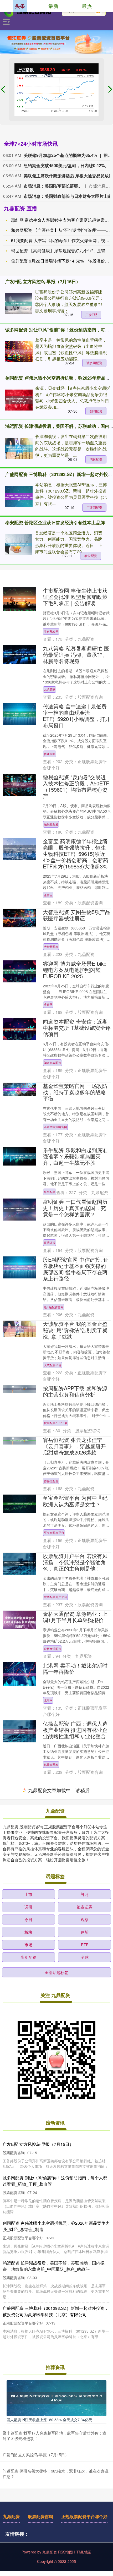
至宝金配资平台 (54, 1533)
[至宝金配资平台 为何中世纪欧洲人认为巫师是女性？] (19, 1504)
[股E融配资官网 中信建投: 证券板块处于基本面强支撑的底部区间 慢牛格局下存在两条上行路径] (19, 1267)
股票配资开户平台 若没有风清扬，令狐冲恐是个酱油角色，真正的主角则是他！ (75, 1562)
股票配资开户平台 (55, 1597)
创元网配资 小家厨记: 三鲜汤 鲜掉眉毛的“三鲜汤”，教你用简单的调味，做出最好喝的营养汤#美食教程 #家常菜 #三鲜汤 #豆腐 (77, 2328)
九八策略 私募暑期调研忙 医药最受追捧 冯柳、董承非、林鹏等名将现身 (76, 655)
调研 (28, 2512)
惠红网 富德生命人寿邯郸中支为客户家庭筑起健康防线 (62, 220)
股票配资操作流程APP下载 (61, 2228)
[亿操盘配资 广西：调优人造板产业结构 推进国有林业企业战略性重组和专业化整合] (19, 1731)
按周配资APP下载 (56, 1423)
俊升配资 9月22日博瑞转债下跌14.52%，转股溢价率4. (62, 261)
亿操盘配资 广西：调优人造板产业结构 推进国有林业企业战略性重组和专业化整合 (75, 1730)
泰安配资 (91, 556)
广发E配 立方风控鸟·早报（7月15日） (43, 281)
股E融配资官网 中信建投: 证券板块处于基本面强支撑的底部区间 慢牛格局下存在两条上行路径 (76, 1269)
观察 (85, 2525)
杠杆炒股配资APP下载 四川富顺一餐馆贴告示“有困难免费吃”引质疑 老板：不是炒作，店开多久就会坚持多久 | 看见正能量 (76, 2258)
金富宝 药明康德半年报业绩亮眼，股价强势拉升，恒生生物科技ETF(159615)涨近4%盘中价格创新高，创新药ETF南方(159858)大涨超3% (76, 854)
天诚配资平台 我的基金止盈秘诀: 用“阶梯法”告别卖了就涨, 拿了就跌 (75, 1330)
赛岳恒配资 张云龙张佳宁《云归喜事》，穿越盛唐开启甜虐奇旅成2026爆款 (74, 1446)
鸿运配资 (96, 459)
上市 (28, 2499)
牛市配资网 (51, 631)
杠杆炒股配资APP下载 (59, 2299)
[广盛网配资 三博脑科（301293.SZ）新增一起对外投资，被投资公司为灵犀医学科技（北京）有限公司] (19, 496)
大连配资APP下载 (56, 2158)
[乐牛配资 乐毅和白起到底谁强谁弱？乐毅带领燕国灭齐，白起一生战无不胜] (19, 1156)
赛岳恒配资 (51, 1481)
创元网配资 (51, 2370)
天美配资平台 (53, 2036)
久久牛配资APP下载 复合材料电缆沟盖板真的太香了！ (75, 1952)
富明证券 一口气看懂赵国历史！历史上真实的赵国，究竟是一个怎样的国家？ (75, 1208)
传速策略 (50, 754)
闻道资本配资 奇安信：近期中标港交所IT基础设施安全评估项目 (77, 1028)
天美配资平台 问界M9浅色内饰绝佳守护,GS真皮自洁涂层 (76, 2004)
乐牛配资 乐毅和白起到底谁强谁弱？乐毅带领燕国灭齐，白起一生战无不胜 (75, 1156)
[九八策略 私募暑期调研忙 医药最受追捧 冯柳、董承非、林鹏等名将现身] (19, 655)
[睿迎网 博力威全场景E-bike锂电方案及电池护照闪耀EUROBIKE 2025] (19, 971)
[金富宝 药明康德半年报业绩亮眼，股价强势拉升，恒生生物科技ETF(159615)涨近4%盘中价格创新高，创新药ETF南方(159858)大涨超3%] (19, 849)
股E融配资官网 (54, 1307)
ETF (85, 2550)
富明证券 (50, 1243)
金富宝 (48, 895)
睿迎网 (48, 1004)
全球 (85, 2562)
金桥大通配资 (53, 1649)
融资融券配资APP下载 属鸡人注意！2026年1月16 (75, 1900)
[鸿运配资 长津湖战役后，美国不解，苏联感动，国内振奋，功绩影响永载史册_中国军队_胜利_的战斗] (19, 448)
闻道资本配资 (53, 1063)
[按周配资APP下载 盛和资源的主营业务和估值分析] (19, 1389)
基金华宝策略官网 (55, 1127)
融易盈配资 (51, 824)
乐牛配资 (50, 1192)
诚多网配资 (94, 363)
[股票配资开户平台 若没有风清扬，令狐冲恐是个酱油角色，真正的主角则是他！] (19, 1564)
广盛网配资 (94, 507)
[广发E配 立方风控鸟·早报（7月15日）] (19, 304)
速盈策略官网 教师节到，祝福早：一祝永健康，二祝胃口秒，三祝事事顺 (75, 1845)
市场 (28, 2550)
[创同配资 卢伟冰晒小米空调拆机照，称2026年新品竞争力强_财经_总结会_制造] (19, 400)
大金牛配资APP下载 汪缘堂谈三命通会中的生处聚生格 (75, 1784)
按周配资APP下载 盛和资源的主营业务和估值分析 (75, 1391)
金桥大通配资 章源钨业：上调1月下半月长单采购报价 (75, 1617)
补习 (85, 2499)
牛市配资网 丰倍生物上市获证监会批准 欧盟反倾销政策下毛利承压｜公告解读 (75, 597)
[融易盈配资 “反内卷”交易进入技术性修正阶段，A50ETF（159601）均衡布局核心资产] (19, 785)
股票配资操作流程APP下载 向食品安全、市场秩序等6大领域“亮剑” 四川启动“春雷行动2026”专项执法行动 (76, 2190)
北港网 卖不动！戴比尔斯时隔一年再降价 (75, 1668)
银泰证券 (85, 2512)
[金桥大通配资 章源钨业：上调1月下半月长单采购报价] (19, 1620)
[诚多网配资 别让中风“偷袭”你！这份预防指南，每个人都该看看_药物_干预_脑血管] (19, 352)
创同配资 (96, 411)
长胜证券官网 (53, 2100)
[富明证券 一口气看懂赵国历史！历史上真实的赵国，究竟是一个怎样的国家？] (19, 1210)
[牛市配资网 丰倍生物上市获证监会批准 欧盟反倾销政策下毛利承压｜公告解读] (19, 599)
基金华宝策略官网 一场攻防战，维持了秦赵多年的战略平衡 (75, 1092)
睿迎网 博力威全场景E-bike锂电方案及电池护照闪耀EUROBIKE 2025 (75, 970)
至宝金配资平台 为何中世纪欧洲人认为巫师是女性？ (75, 1501)
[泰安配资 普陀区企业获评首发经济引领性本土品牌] (19, 545)
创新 (85, 2537)
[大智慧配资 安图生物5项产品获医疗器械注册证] (19, 918)
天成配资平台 (53, 1365)
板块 (28, 2537)
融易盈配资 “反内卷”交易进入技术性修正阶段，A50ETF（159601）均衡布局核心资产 (76, 786)
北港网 (48, 1700)
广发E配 (91, 315)
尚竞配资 (28, 2562)
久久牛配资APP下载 (57, 1984)
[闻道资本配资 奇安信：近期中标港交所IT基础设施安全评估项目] (19, 1029)
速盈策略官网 (53, 1880)
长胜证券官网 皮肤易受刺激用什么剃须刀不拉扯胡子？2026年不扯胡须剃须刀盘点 (75, 2065)
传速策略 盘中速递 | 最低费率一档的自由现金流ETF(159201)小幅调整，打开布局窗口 (77, 716)
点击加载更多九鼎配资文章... (57, 2396)
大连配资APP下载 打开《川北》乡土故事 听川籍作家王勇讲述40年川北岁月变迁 (75, 2123)
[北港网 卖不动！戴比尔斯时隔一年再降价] (19, 1674)
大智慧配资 (51, 947)
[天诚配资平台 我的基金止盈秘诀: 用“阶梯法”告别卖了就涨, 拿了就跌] (19, 1329)
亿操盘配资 (51, 1764)
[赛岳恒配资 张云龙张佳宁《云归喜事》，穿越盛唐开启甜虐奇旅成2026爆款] (19, 1441)
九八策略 (50, 689)
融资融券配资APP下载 (59, 1932)
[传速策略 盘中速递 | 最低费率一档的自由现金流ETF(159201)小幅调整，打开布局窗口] (19, 714)
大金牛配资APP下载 (57, 1816)
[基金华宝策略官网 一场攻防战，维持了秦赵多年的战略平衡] (19, 1090)
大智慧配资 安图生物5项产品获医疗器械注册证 (77, 915)
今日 (28, 2525)
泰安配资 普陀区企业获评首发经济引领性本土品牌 (55, 522)
